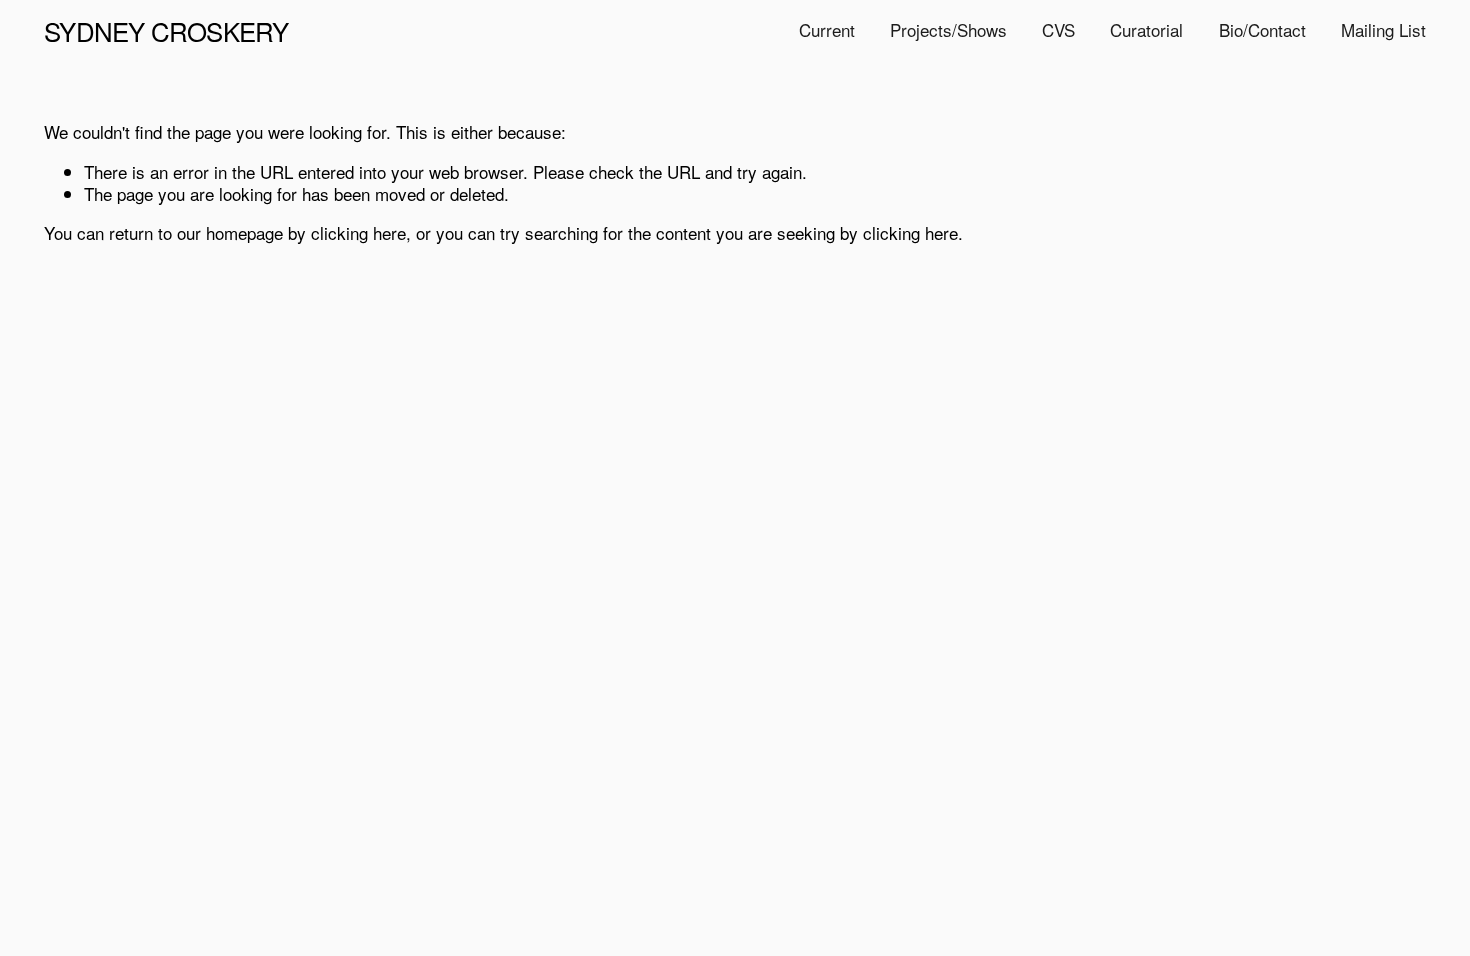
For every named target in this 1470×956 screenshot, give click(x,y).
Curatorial (1146, 29)
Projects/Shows (948, 29)
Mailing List (1383, 29)
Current (827, 29)
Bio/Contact (1262, 29)
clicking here (358, 232)
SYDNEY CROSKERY (166, 30)
